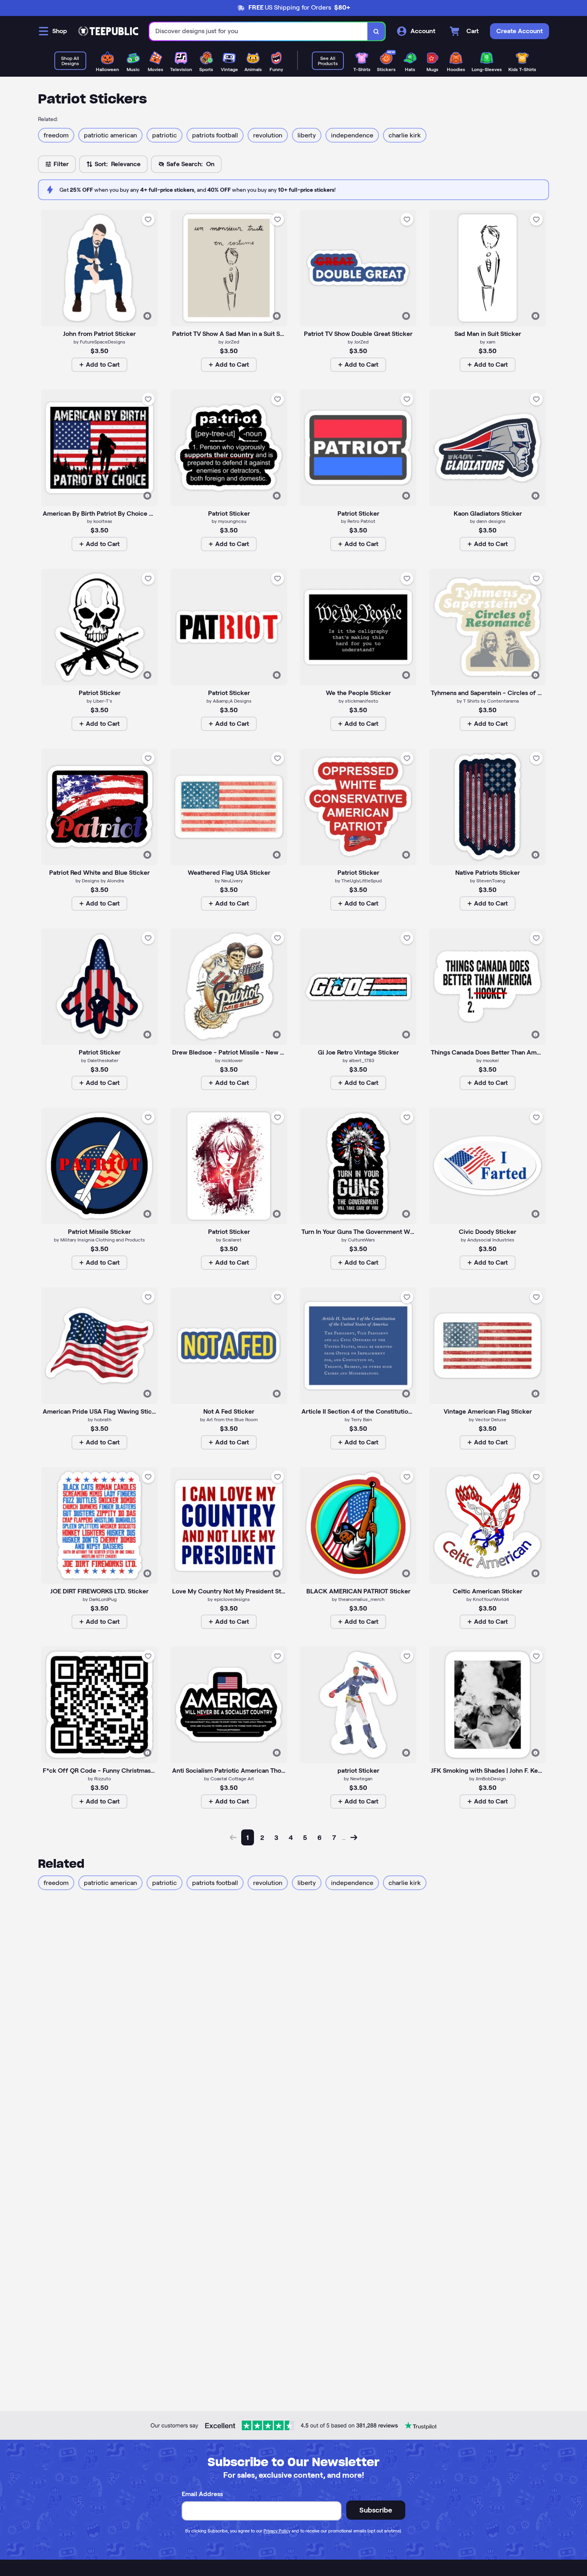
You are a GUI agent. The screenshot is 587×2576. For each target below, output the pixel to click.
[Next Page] (354, 1837)
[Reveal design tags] (147, 316)
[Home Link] (108, 31)
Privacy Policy (277, 2531)
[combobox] (259, 31)
